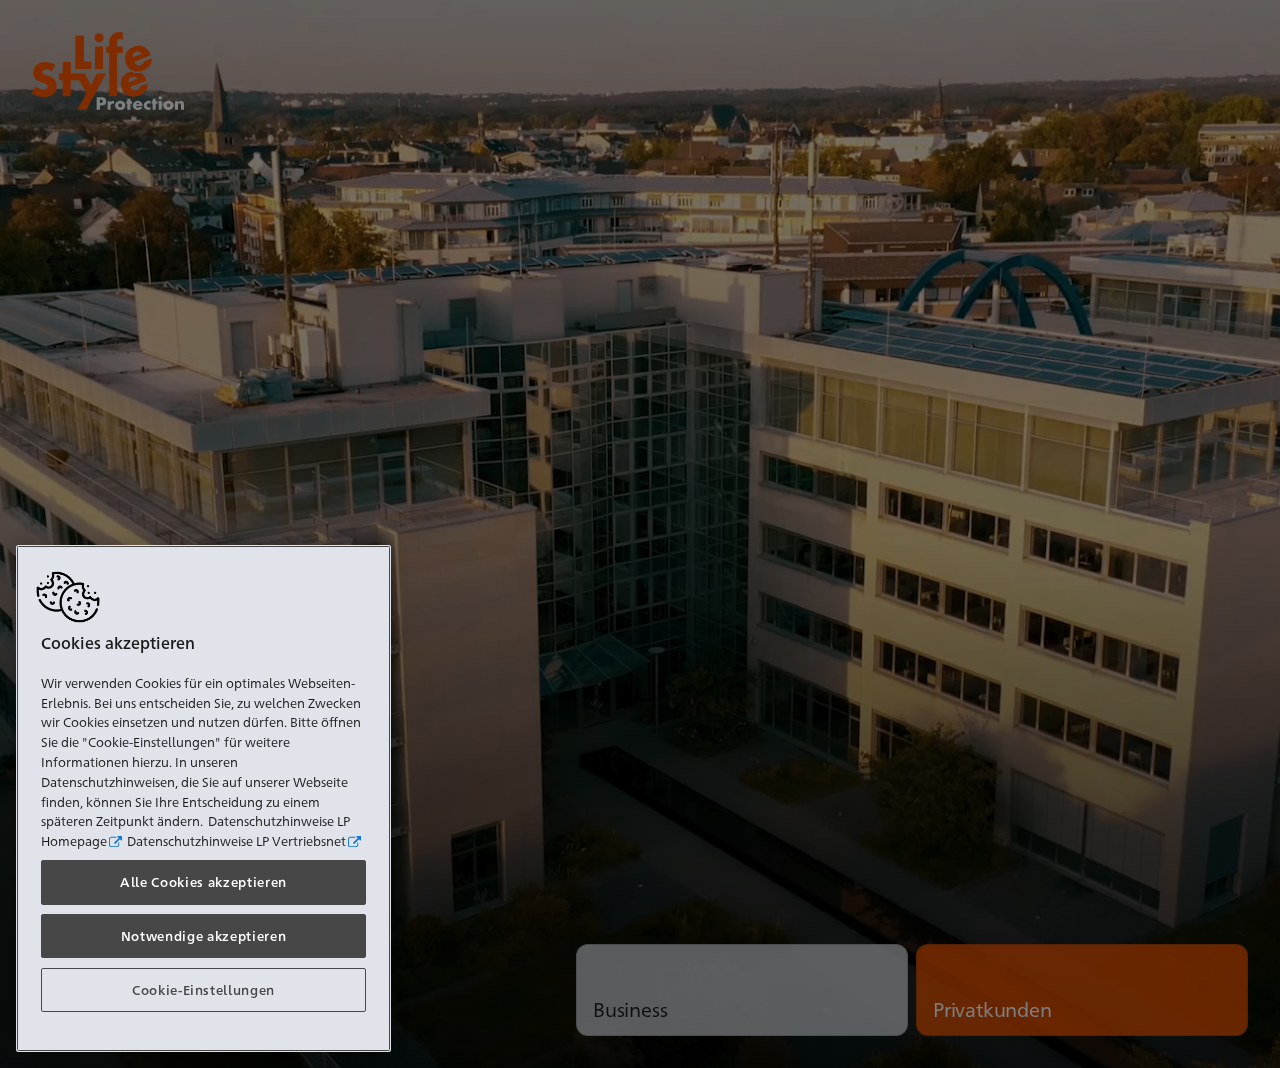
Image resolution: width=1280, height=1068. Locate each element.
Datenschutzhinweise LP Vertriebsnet (236, 839)
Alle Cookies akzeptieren (203, 881)
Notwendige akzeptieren (203, 935)
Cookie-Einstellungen (203, 989)
